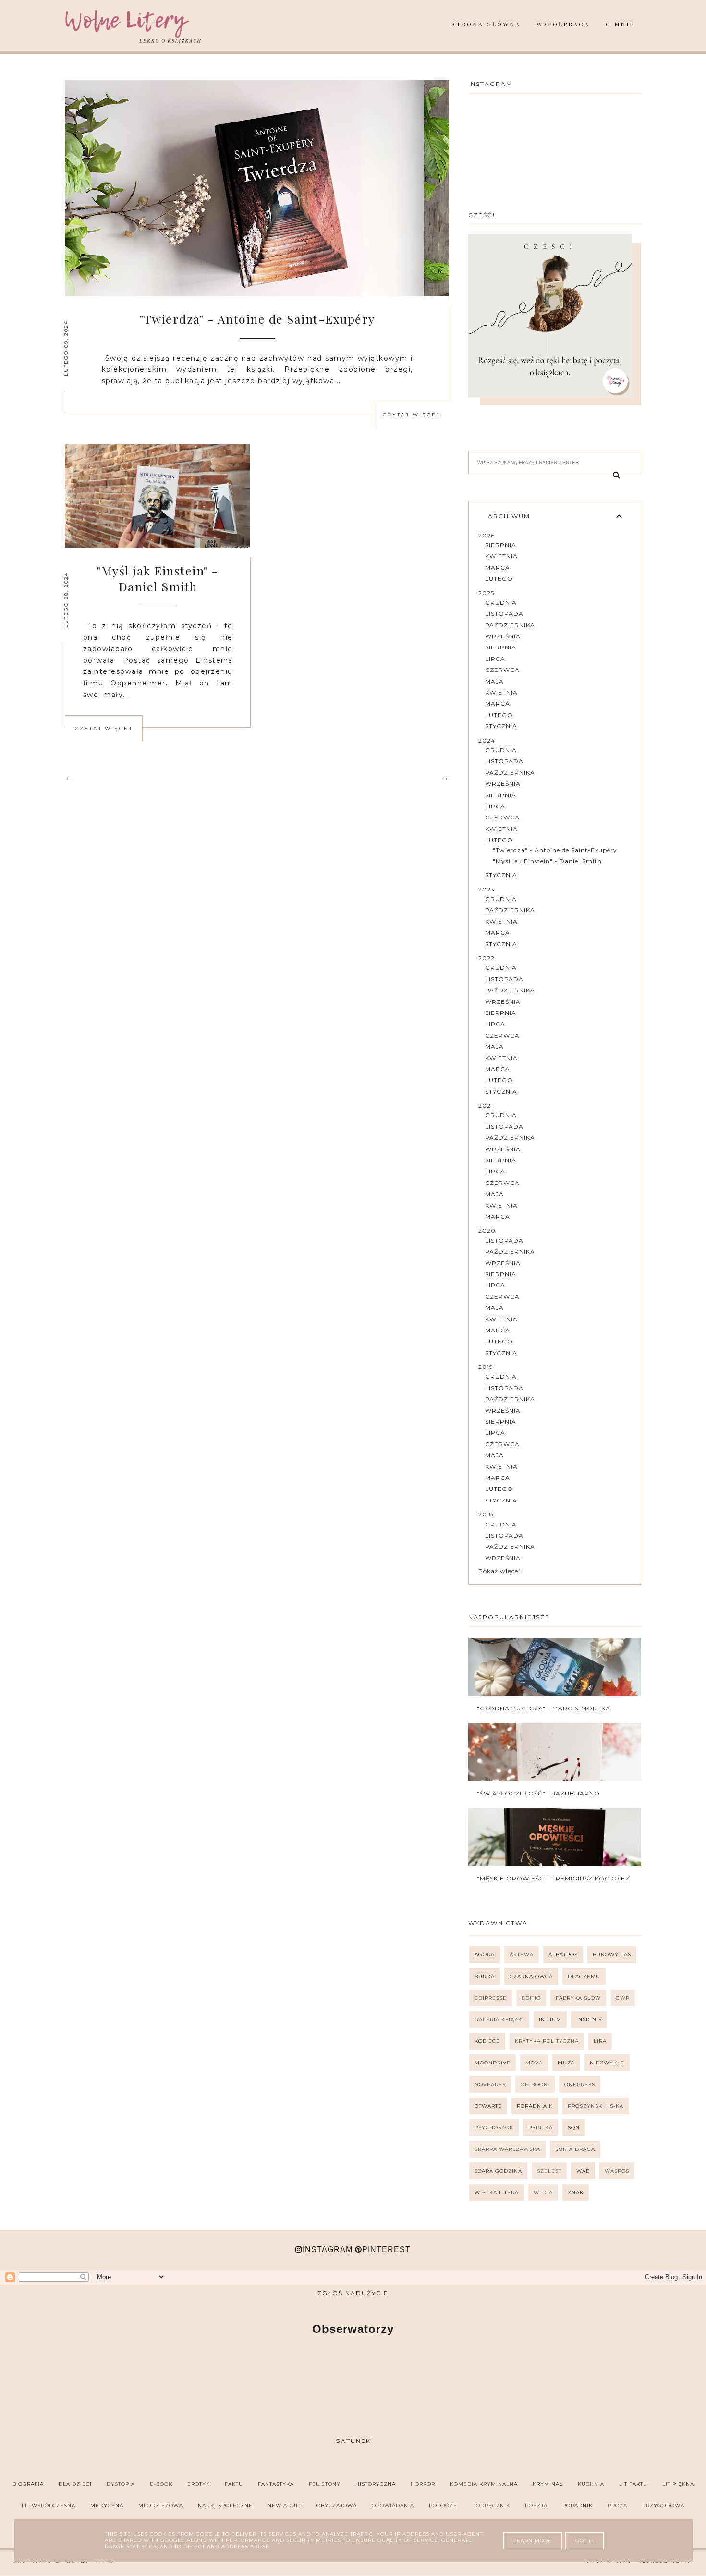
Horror (423, 2484)
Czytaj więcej (412, 415)
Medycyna (107, 2506)
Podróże (443, 2506)
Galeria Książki (499, 2020)
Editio (531, 1998)
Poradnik (578, 2506)
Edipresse (491, 1998)
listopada (504, 614)
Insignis (589, 2020)
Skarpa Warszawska (507, 2149)
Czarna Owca (531, 1976)
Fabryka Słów (578, 1998)
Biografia (28, 2484)
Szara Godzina (498, 2171)
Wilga (543, 2192)
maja (494, 681)
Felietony (325, 2484)
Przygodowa (663, 2506)
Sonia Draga (575, 2149)
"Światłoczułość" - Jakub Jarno (538, 1793)
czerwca (502, 670)
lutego (499, 579)
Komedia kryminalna (484, 2484)
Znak (576, 2192)
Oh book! (535, 2084)
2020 (487, 1230)
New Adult (285, 2506)
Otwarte (488, 2106)
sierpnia (501, 545)
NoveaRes (490, 2084)
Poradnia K (535, 2106)
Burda (485, 1976)
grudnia (501, 603)
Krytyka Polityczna (547, 2041)
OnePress (580, 2084)
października (510, 625)
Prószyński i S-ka (596, 2106)
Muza (566, 2063)
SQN (574, 2128)
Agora (485, 1955)
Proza (617, 2506)
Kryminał (548, 2484)
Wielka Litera (497, 2192)
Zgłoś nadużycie (353, 2293)
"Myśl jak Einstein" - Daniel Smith (158, 578)
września (503, 636)
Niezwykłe (607, 2063)
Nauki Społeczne (225, 2506)
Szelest (549, 2171)
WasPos (617, 2171)
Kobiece (487, 2041)
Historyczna (376, 2484)
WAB (583, 2171)
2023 (487, 889)
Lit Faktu (633, 2484)
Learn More (533, 2541)
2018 (486, 1514)
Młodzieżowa (161, 2506)
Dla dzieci (75, 2484)
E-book (161, 2484)
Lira (600, 2041)
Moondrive (493, 2063)
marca (498, 568)
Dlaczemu (584, 1976)
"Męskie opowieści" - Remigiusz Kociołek (553, 1878)
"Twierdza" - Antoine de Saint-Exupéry (257, 319)
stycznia (501, 726)
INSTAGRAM (328, 2250)
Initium (550, 2020)
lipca (495, 659)
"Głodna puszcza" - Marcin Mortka (544, 1708)
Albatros (563, 1955)
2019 (486, 1367)
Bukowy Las (612, 1955)
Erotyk (199, 2484)
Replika (541, 2128)
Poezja (536, 2506)
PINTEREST (386, 2250)
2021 (486, 1105)
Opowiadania (393, 2506)
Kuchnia (591, 2484)
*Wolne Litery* (92, 2562)
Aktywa (522, 1955)
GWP (623, 1998)
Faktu (234, 2484)
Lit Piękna (678, 2484)
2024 (487, 740)
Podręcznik (491, 2506)
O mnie (620, 24)
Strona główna (486, 24)
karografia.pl (665, 2562)
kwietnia (501, 556)
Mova (534, 2063)
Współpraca (563, 24)
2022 (487, 958)
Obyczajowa (337, 2506)
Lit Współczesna (49, 2506)
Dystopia (121, 2484)
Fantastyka (276, 2484)
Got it (584, 2541)
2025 (486, 593)
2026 (487, 535)
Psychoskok (494, 2128)
